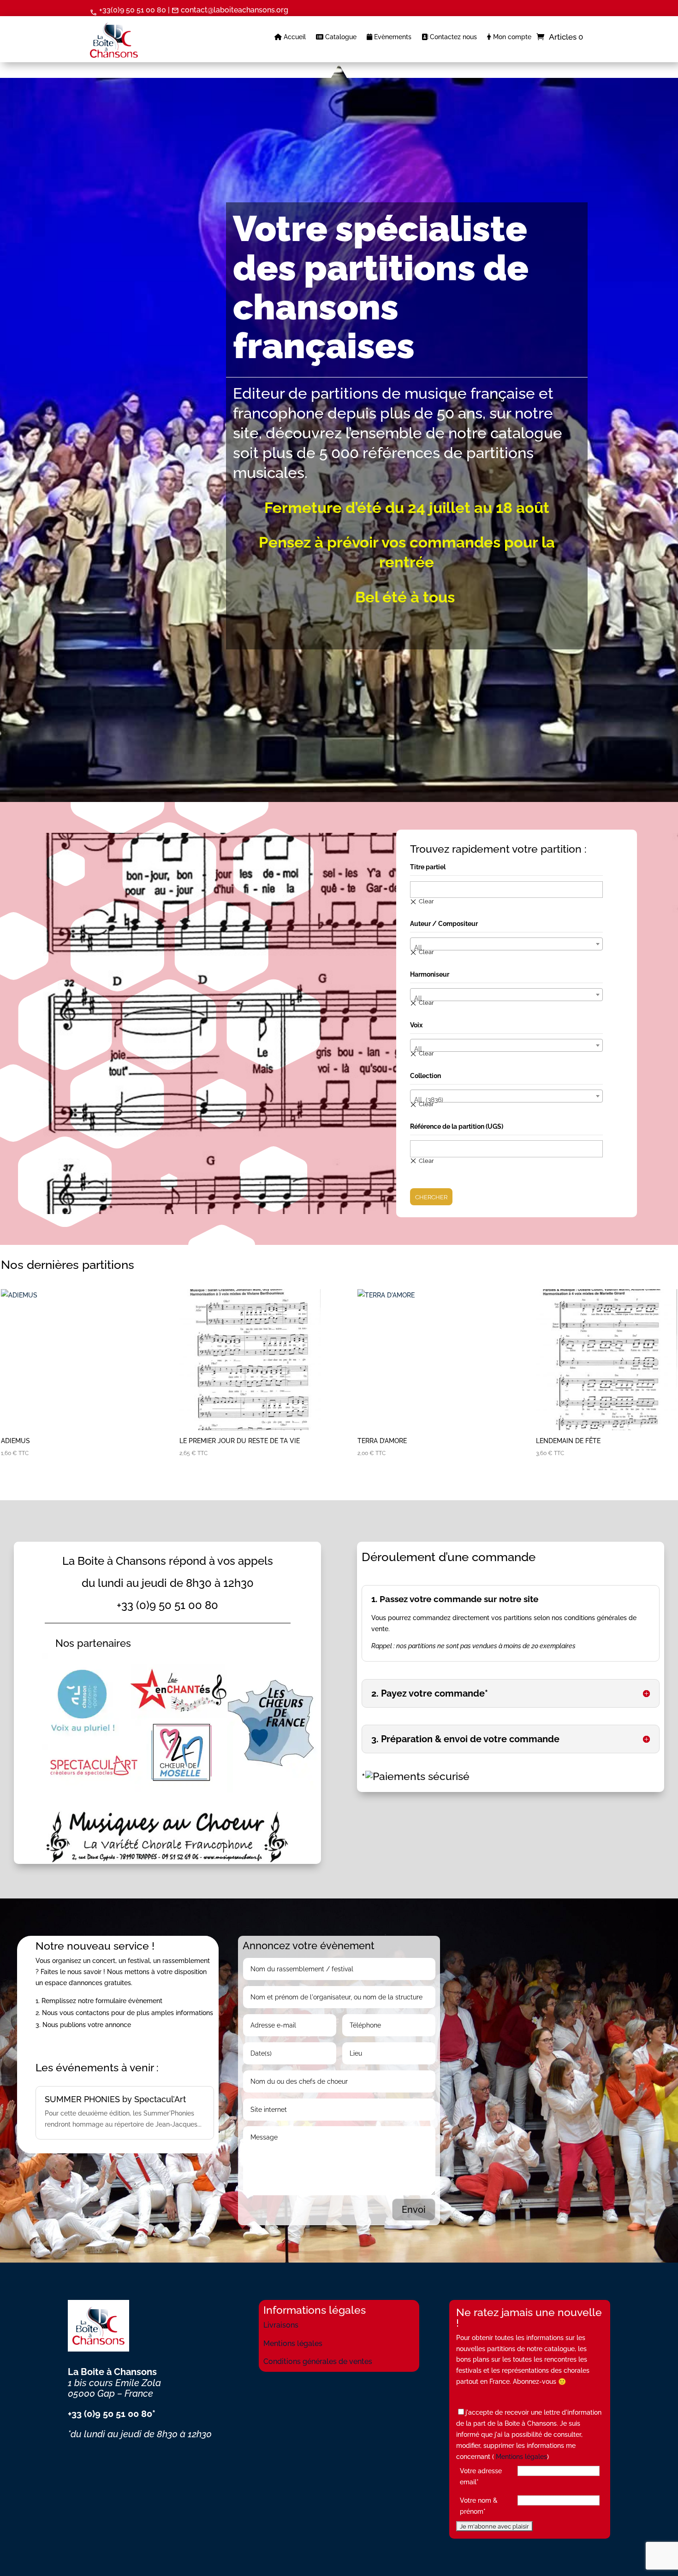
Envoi (414, 2210)
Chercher (431, 1197)
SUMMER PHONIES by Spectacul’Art (115, 2099)
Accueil (294, 37)
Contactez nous (452, 37)
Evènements (392, 37)
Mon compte (511, 37)
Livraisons (281, 2325)
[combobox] (506, 944)
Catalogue (340, 37)
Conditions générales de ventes (318, 2361)
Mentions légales (293, 2343)
